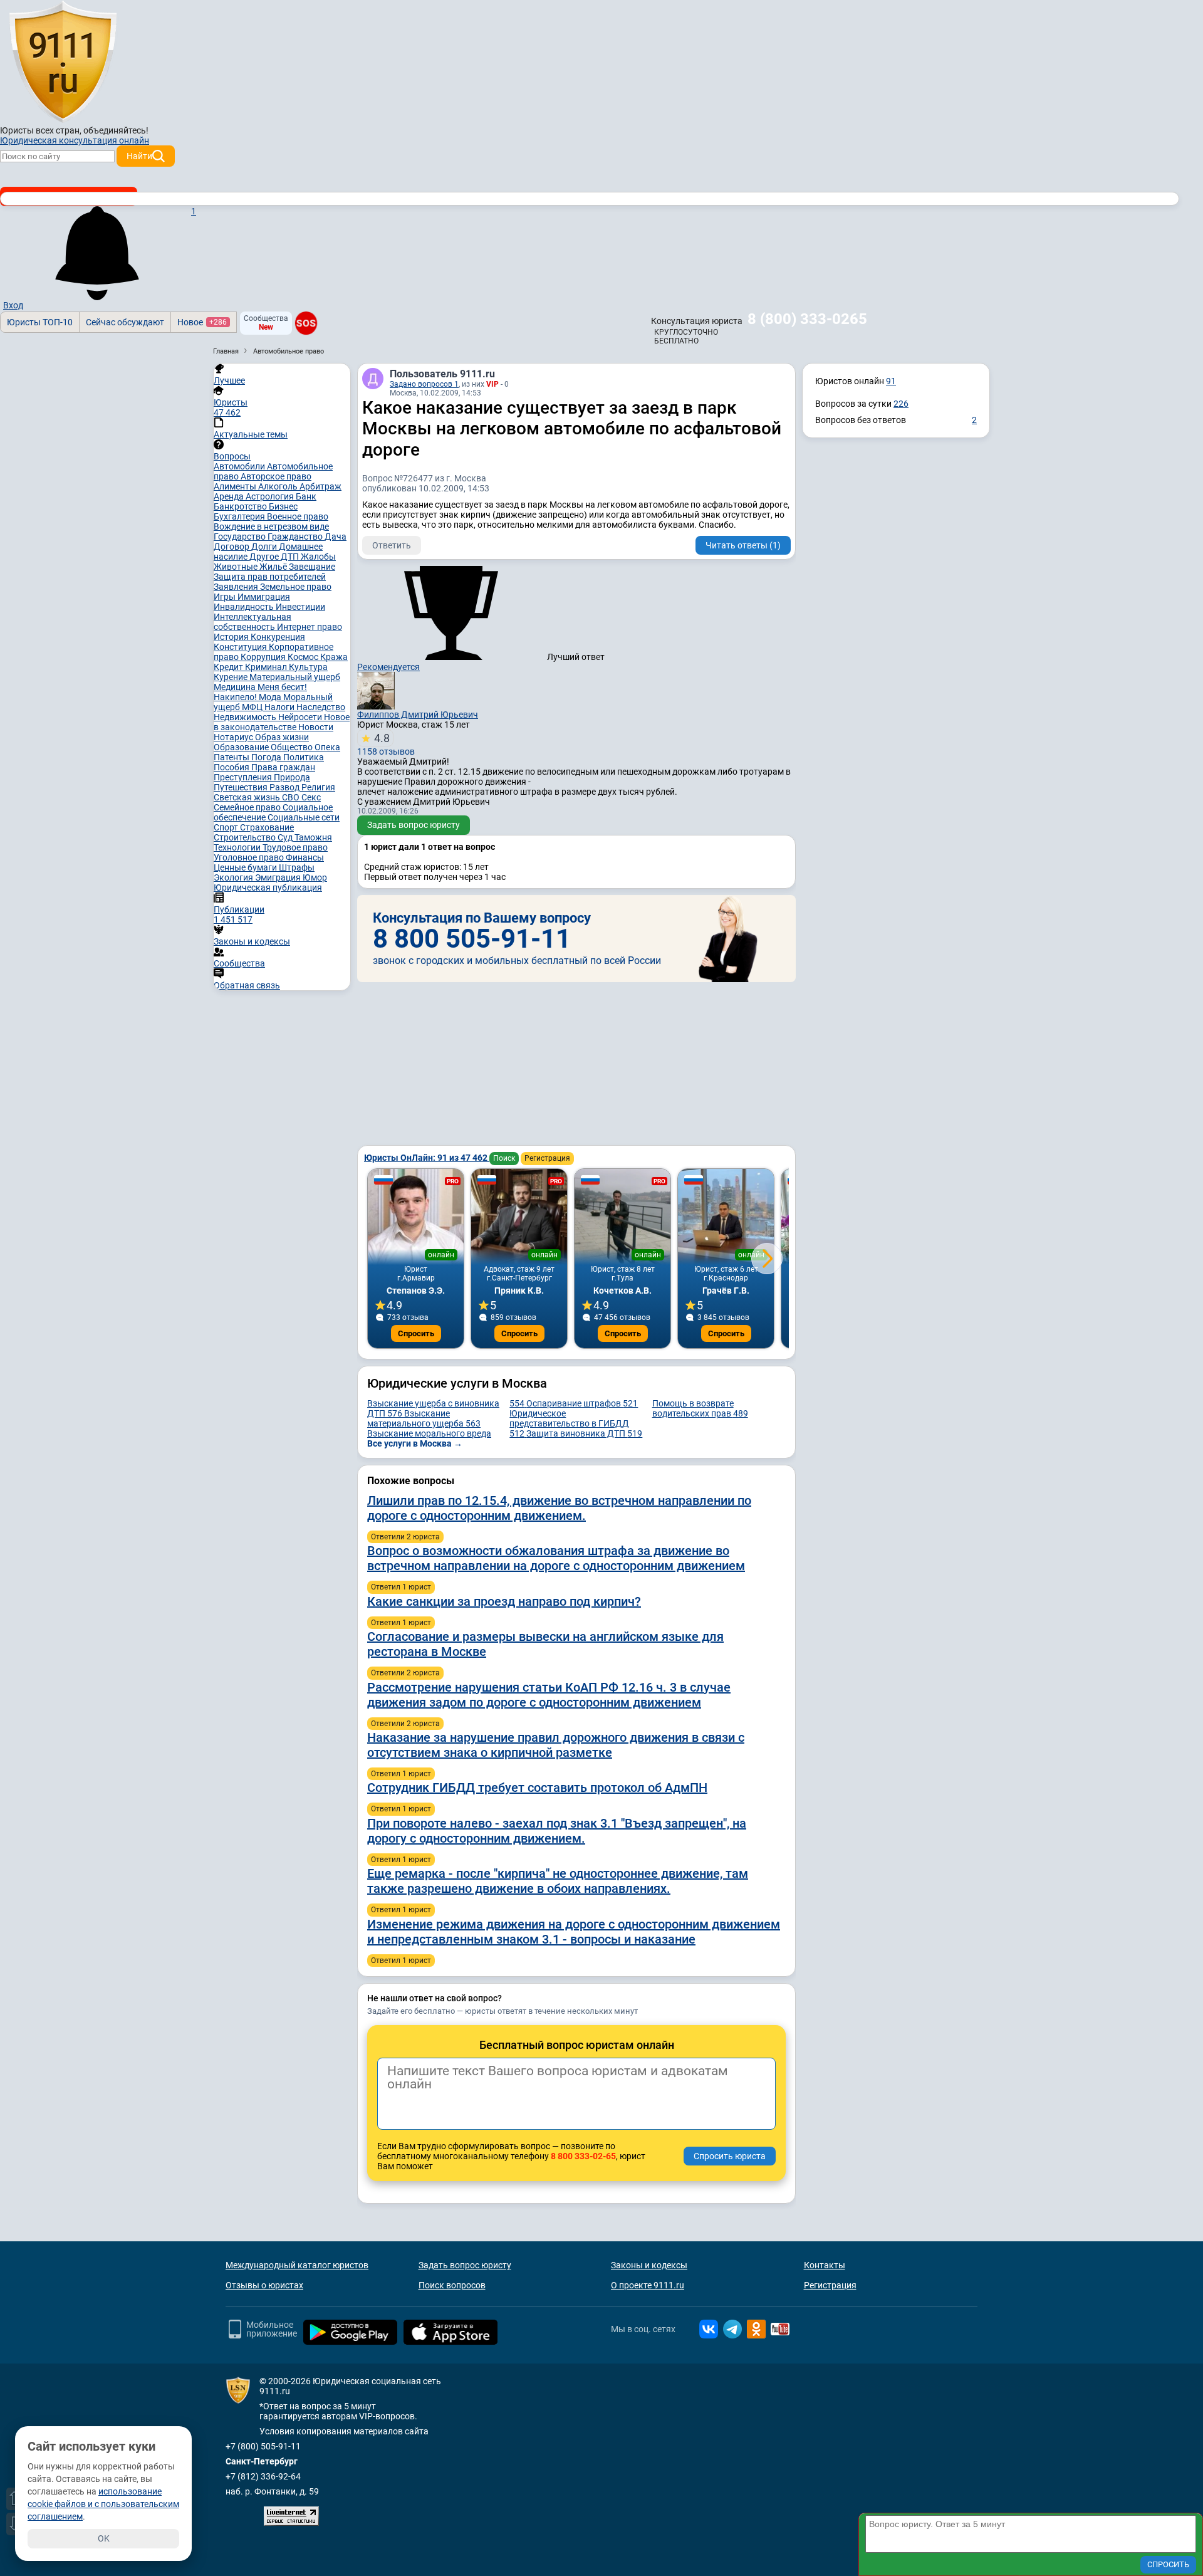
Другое (265, 557)
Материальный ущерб (295, 677)
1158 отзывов (386, 744)
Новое (202, 322)
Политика (304, 757)
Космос (304, 657)
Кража (334, 657)
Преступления (244, 777)
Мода (271, 697)
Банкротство (241, 506)
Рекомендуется (388, 667)
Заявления (237, 587)
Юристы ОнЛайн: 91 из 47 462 (427, 1158)
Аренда (230, 496)
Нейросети (301, 717)
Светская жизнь (248, 797)
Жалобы (318, 557)
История (232, 637)
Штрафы (297, 867)
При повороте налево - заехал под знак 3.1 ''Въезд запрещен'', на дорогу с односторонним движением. (557, 1831)
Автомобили (240, 466)
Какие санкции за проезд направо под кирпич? (504, 1601)
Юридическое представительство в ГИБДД (569, 1423)
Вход (13, 305)
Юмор (315, 877)
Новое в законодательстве (282, 722)
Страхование (267, 827)
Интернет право (310, 627)
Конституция (241, 647)
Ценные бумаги (246, 867)
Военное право (298, 516)
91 (891, 381)
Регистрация (547, 1158)
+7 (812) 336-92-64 (263, 2476)
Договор (232, 547)
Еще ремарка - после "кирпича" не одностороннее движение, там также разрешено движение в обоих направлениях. (558, 1881)
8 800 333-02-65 (583, 2156)
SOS (306, 323)
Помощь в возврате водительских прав (700, 1408)
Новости (316, 727)
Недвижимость (246, 717)
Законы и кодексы (649, 2265)
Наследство (321, 707)
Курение (232, 677)
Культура (308, 667)
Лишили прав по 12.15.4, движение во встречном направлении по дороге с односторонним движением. (559, 1508)
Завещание (312, 567)
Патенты (232, 757)
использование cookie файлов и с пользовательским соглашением (103, 2504)
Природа (292, 777)
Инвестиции (300, 607)
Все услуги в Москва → (415, 1443)
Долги (265, 547)
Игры (226, 597)
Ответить (392, 545)
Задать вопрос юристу (414, 825)
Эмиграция (279, 877)
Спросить (416, 1333)
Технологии (238, 847)
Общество (293, 747)
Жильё (274, 567)
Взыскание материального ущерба (424, 1418)
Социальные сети (304, 817)
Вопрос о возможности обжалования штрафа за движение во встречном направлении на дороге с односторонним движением (556, 1558)
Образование (242, 747)
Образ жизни (282, 737)
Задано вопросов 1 (424, 384)
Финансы (305, 857)
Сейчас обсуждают (125, 322)
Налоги (280, 707)
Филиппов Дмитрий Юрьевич (418, 715)
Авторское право (276, 476)
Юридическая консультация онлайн (75, 140)
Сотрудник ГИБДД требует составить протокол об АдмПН (537, 1788)
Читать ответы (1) (743, 545)
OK (104, 2538)
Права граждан (283, 767)
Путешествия (242, 787)
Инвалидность (245, 607)
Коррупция (264, 657)
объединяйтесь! (116, 130)
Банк (306, 496)
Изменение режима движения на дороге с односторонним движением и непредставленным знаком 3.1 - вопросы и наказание (574, 1932)
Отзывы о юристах (264, 2285)
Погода (267, 757)
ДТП (291, 557)
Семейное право (248, 807)
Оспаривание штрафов (582, 1403)
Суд (286, 837)
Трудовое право (295, 847)
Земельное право (296, 587)
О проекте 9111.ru (648, 2285)
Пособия (232, 767)
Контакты (825, 2265)
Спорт (227, 827)
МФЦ (253, 707)
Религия (318, 787)
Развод (285, 787)
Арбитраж (320, 486)
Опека (327, 747)
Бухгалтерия (240, 516)
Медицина (236, 687)
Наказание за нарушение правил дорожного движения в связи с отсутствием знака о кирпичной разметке (556, 1745)
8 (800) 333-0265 (807, 319)
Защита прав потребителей (270, 577)
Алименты (236, 486)
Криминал (267, 667)
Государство (241, 537)
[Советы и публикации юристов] (63, 62)
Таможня (313, 837)
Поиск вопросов (452, 2285)
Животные (237, 567)
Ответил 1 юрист (401, 1587)
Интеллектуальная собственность (253, 622)
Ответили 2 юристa (405, 1537)
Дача (336, 537)
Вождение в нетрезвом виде (271, 526)
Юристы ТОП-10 (40, 322)
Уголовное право (250, 857)
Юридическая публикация (268, 887)
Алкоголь (279, 486)
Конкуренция (278, 637)
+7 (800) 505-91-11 (263, 2446)
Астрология (271, 496)
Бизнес (283, 506)
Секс (311, 797)
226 (901, 404)
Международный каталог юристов (297, 2265)
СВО (292, 797)
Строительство (246, 837)
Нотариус (234, 737)
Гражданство (296, 537)
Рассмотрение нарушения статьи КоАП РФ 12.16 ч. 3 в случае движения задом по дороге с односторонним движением (549, 1695)
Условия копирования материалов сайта (344, 2431)
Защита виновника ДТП (584, 1433)
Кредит (229, 667)
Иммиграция (264, 597)
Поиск (504, 1158)
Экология (234, 877)
